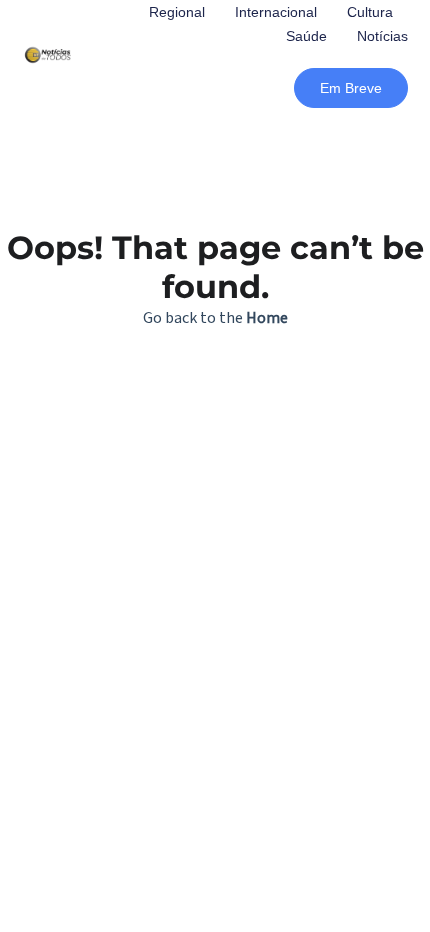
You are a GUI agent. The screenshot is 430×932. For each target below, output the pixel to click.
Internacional (276, 12)
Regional (177, 12)
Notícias (382, 36)
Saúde (306, 36)
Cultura (370, 12)
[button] (351, 88)
